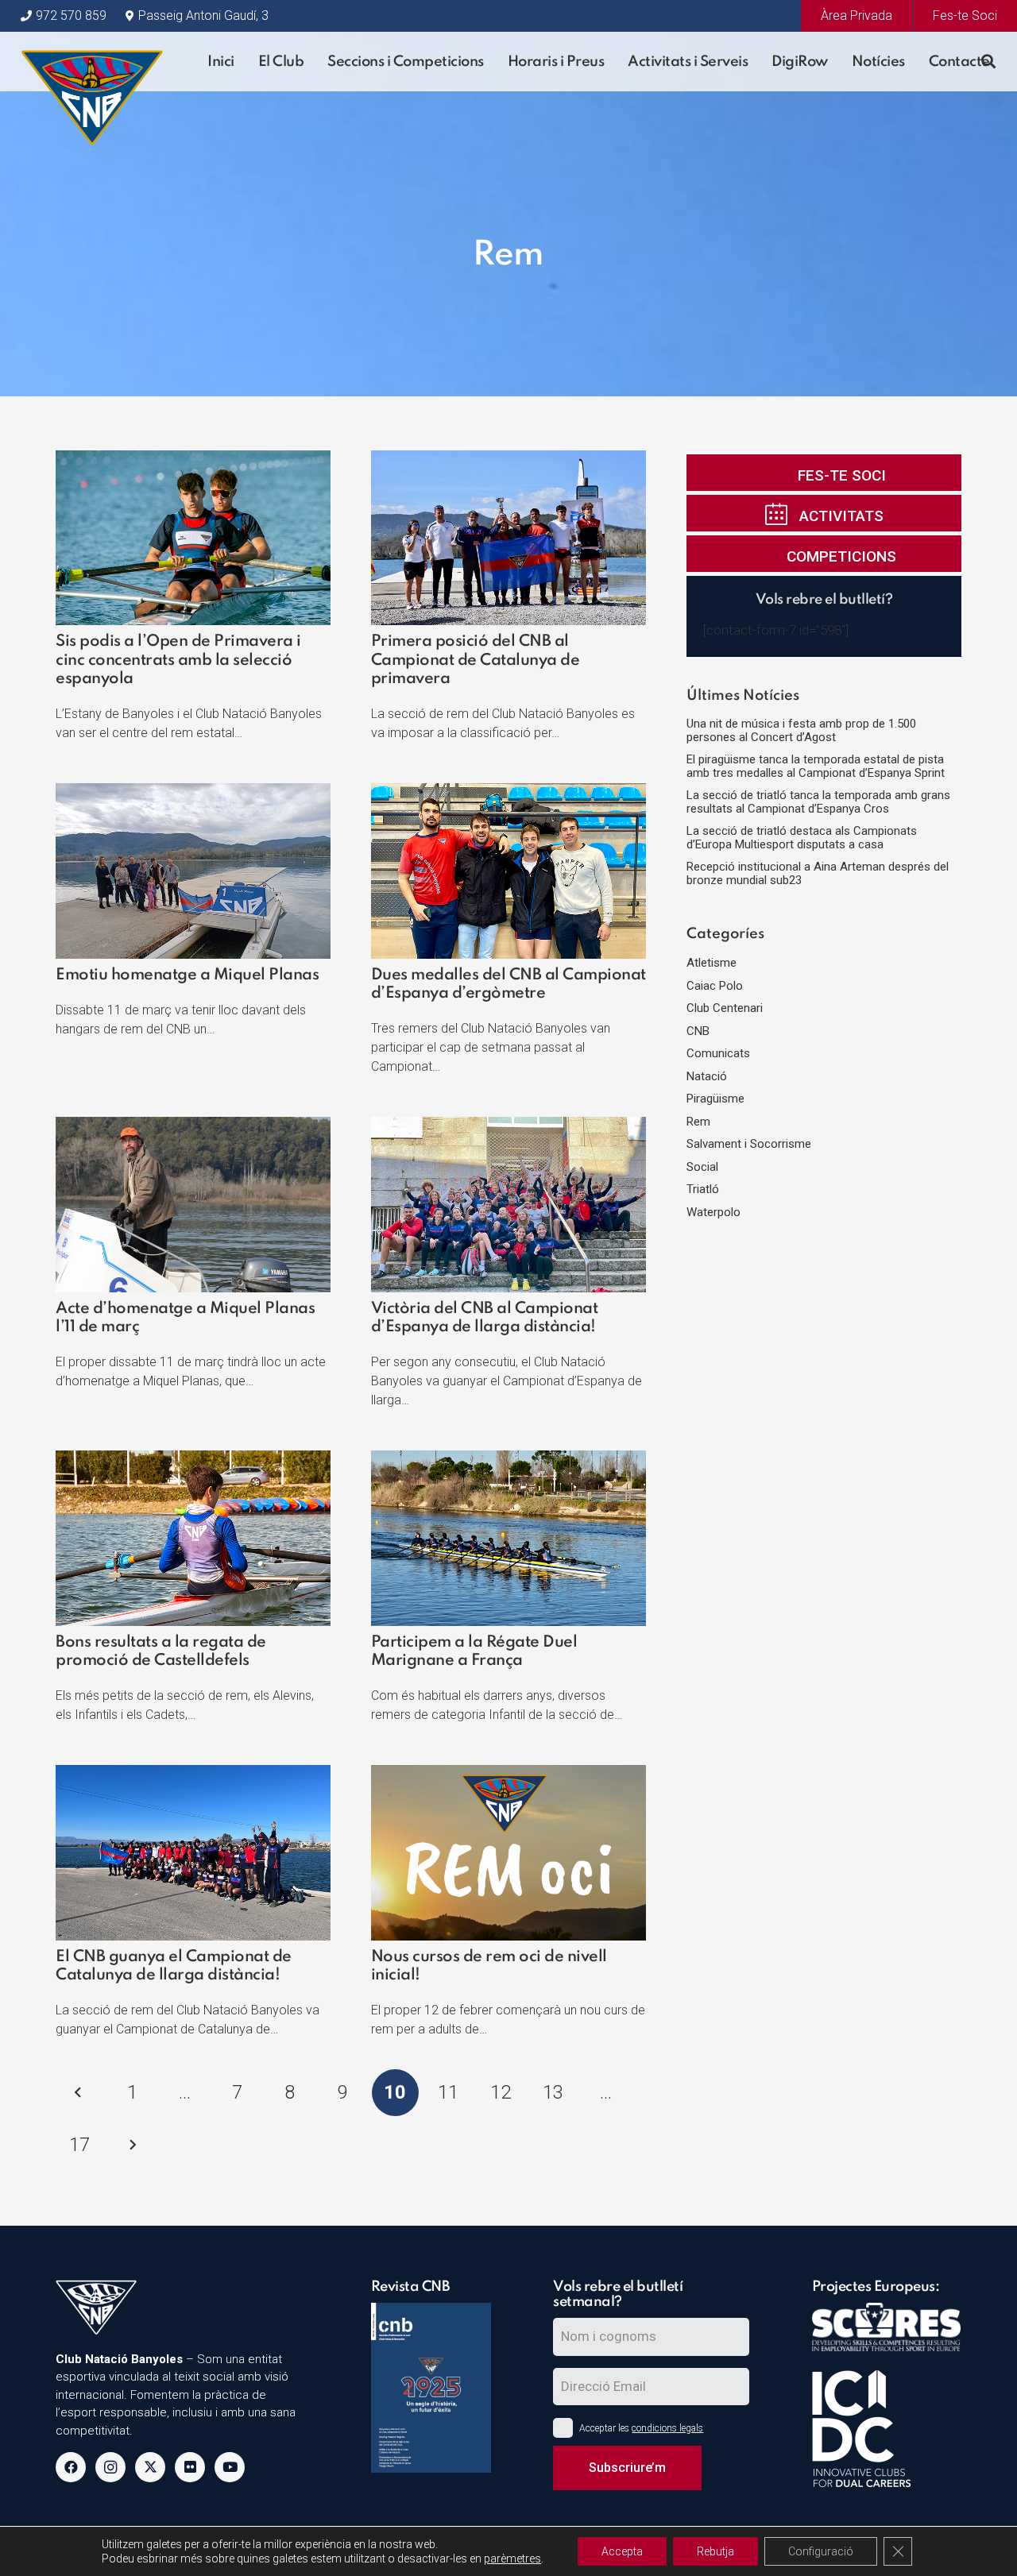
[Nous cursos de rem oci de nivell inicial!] (508, 1775)
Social (702, 1167)
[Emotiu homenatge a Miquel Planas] (193, 793)
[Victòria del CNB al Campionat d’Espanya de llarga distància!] (508, 1126)
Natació (707, 1076)
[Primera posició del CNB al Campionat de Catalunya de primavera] (508, 460)
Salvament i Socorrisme (749, 1144)
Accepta (622, 2551)
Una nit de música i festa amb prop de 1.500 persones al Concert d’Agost (801, 730)
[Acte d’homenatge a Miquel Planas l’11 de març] (193, 1126)
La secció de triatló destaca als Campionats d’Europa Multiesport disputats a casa (802, 838)
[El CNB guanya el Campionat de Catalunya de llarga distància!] (193, 1775)
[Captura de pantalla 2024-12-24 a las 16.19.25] (431, 2388)
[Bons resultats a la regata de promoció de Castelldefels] (193, 1460)
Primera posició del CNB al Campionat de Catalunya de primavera (476, 660)
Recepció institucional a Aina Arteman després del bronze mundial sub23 (818, 873)
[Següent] (132, 2145)
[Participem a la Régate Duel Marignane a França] (508, 1460)
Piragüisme (715, 1099)
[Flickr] (190, 2467)
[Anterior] (79, 2093)
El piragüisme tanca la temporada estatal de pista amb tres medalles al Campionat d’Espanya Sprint (816, 766)
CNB (698, 1031)
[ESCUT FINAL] (92, 62)
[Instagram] (110, 2467)
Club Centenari (725, 1008)
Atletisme (712, 963)
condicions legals (667, 2428)
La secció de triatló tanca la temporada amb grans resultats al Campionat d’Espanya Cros (818, 802)
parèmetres (512, 2559)
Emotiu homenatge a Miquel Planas (187, 975)
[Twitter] (150, 2467)
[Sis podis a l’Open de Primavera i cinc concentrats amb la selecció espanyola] (193, 460)
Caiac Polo (715, 986)
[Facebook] (71, 2467)
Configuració (821, 2551)
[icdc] (886, 2430)
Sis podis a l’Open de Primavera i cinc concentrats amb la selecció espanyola (178, 660)
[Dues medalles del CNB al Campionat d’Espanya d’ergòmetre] (508, 793)
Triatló (703, 1189)
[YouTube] (230, 2467)
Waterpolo (713, 1212)
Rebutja (715, 2551)
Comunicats (718, 1053)
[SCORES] (886, 2337)
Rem (698, 1122)
